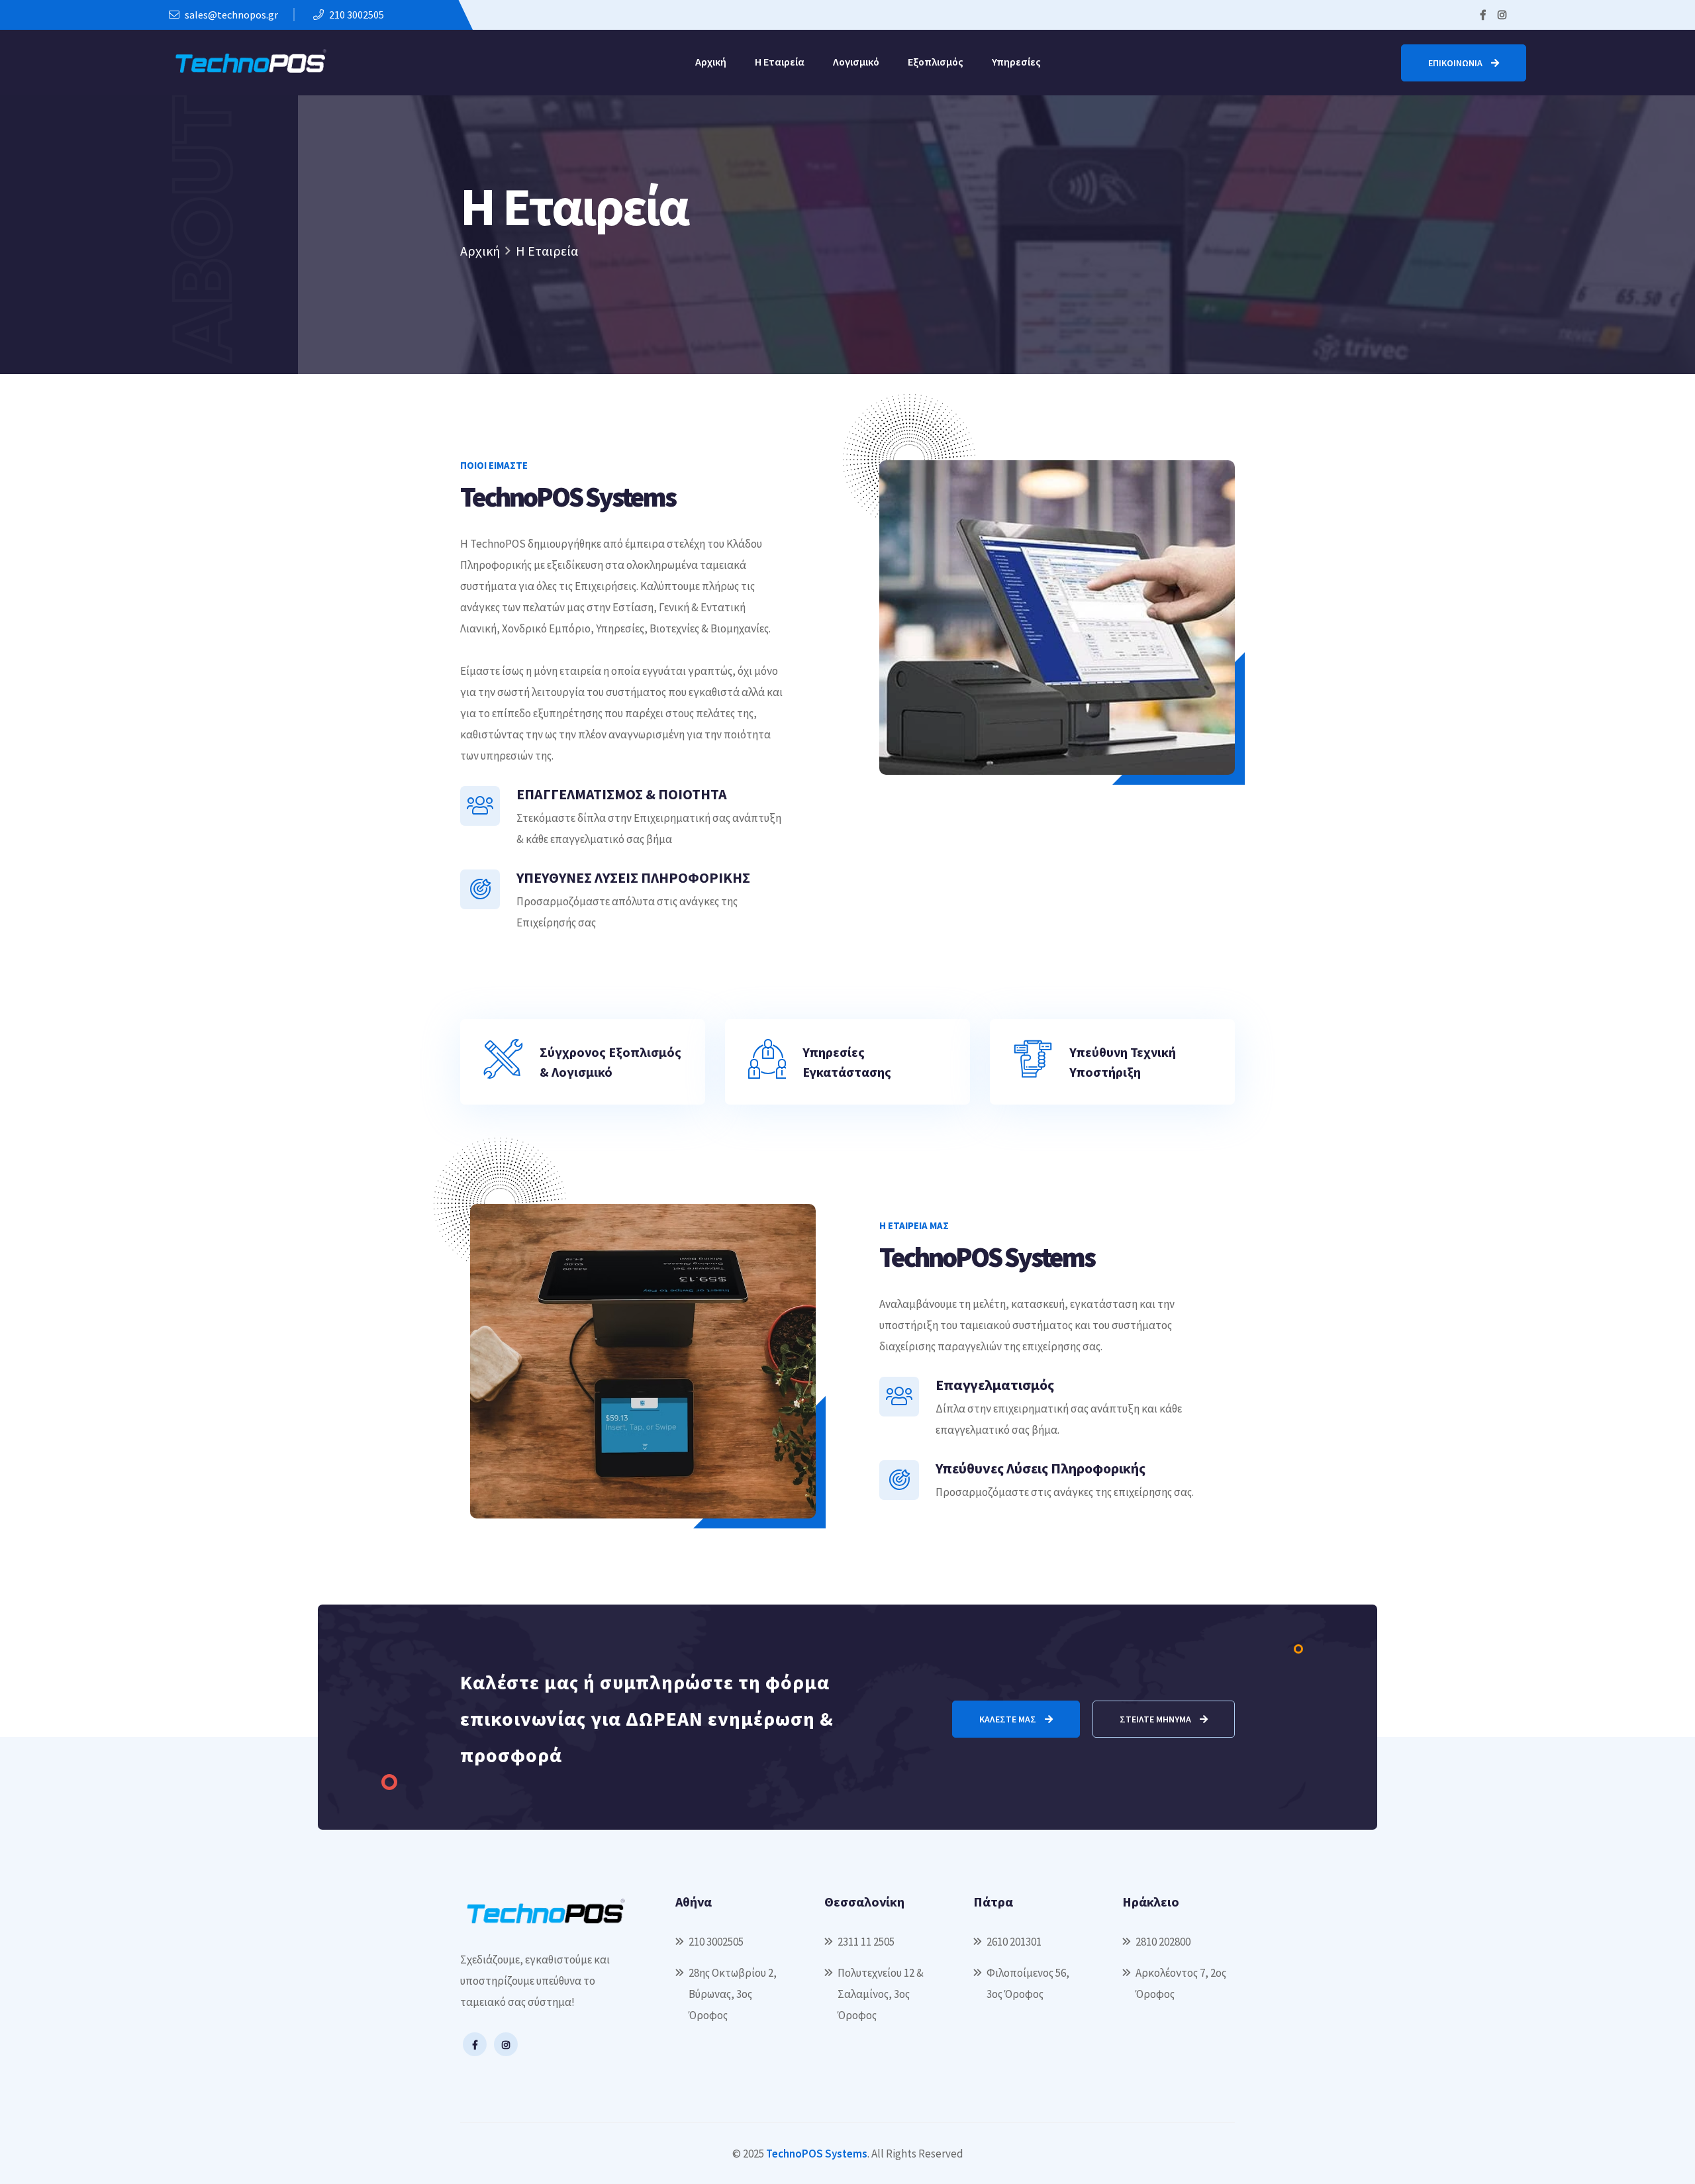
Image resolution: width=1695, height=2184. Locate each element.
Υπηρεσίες (1016, 62)
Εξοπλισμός (936, 62)
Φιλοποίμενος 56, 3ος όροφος (1028, 1983)
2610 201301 (1014, 1942)
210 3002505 (356, 15)
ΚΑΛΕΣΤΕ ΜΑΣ (1009, 1719)
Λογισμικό (856, 62)
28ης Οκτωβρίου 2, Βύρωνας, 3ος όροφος (733, 1994)
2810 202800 (1163, 1942)
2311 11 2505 (866, 1942)
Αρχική (711, 62)
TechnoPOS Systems (817, 2154)
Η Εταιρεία (780, 62)
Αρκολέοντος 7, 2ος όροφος (1181, 1983)
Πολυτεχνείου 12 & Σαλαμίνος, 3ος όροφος (881, 1994)
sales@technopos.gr (230, 15)
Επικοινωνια (1456, 63)
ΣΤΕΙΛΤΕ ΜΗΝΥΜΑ (1156, 1719)
